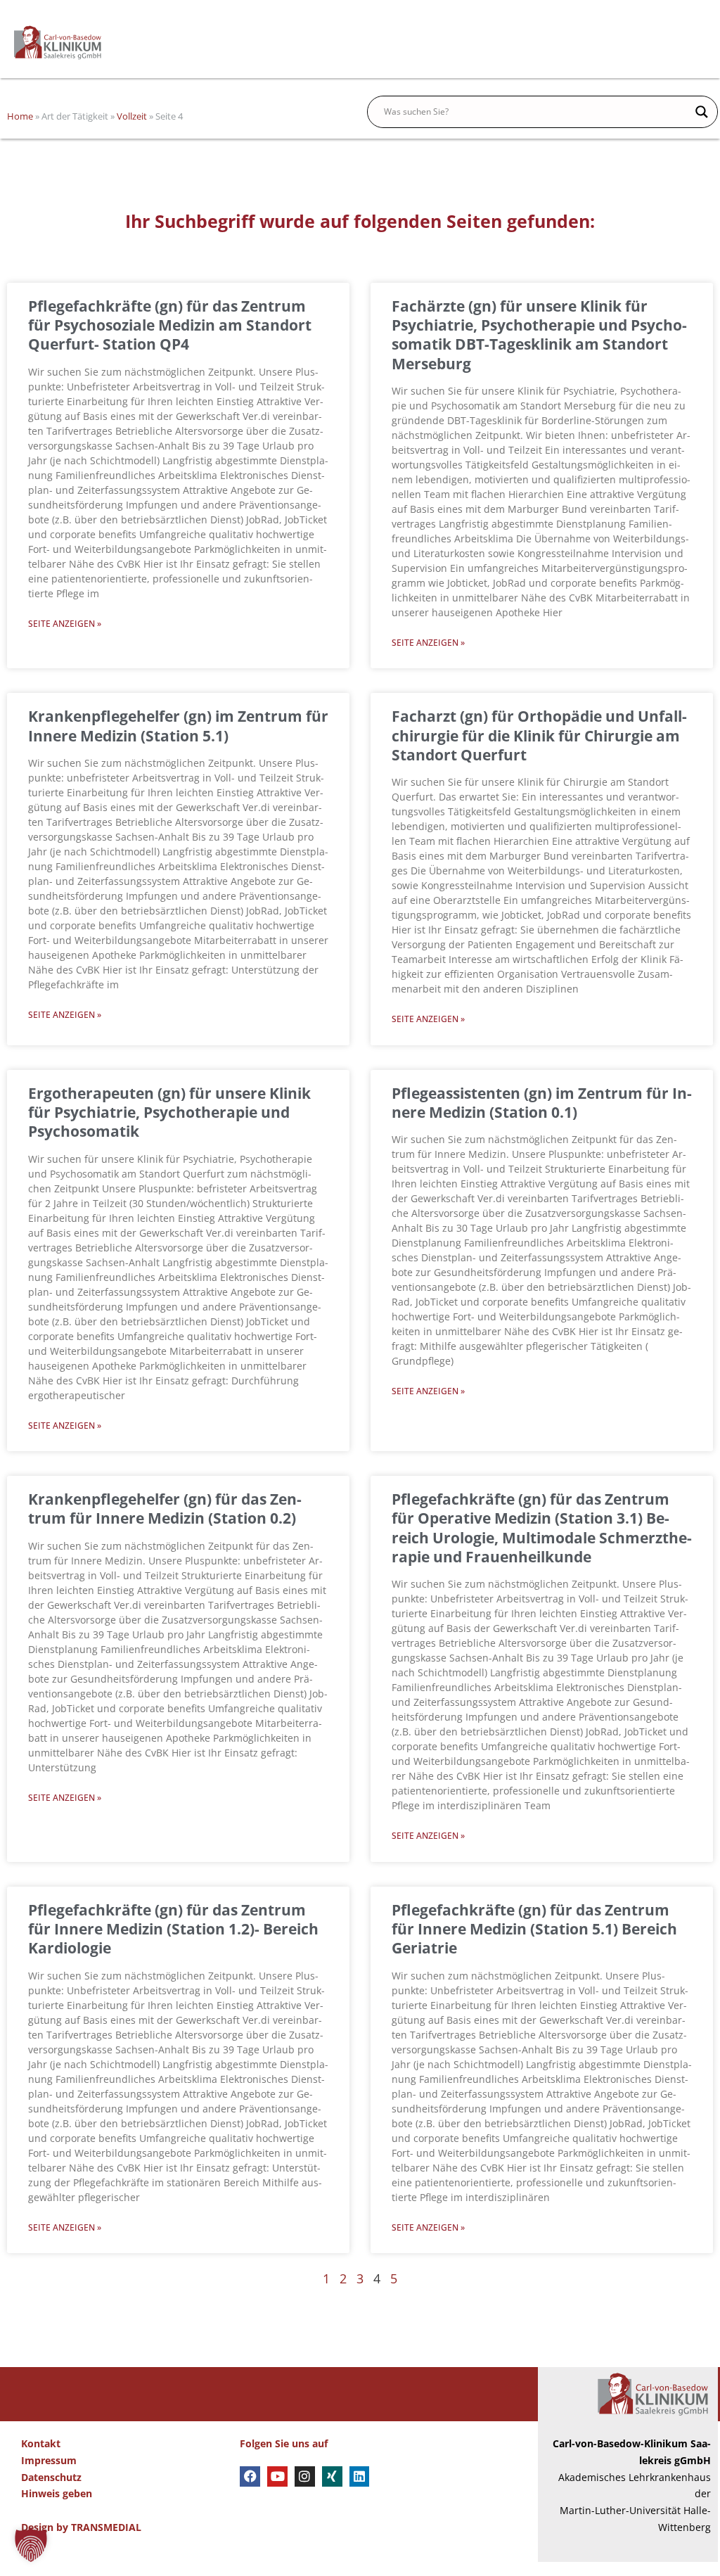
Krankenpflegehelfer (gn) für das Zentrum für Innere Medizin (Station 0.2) (165, 1509)
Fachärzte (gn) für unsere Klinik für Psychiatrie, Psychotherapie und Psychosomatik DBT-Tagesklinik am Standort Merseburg (539, 335)
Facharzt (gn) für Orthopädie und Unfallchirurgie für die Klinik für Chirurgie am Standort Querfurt (539, 735)
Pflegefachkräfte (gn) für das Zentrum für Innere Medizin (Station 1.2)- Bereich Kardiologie (173, 1929)
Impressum (49, 2460)
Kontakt (41, 2443)
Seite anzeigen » (65, 624)
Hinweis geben (57, 2493)
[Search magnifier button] (702, 112)
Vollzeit (132, 116)
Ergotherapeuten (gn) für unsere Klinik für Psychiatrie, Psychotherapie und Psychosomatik (169, 1112)
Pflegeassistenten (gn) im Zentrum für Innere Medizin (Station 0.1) (542, 1103)
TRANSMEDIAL (106, 2527)
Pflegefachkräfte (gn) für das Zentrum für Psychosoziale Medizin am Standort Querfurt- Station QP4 (170, 325)
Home (20, 116)
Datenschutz (51, 2477)
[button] (31, 2545)
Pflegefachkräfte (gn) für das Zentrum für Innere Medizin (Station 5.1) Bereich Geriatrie (534, 1929)
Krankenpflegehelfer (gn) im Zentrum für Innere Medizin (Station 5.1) (178, 726)
